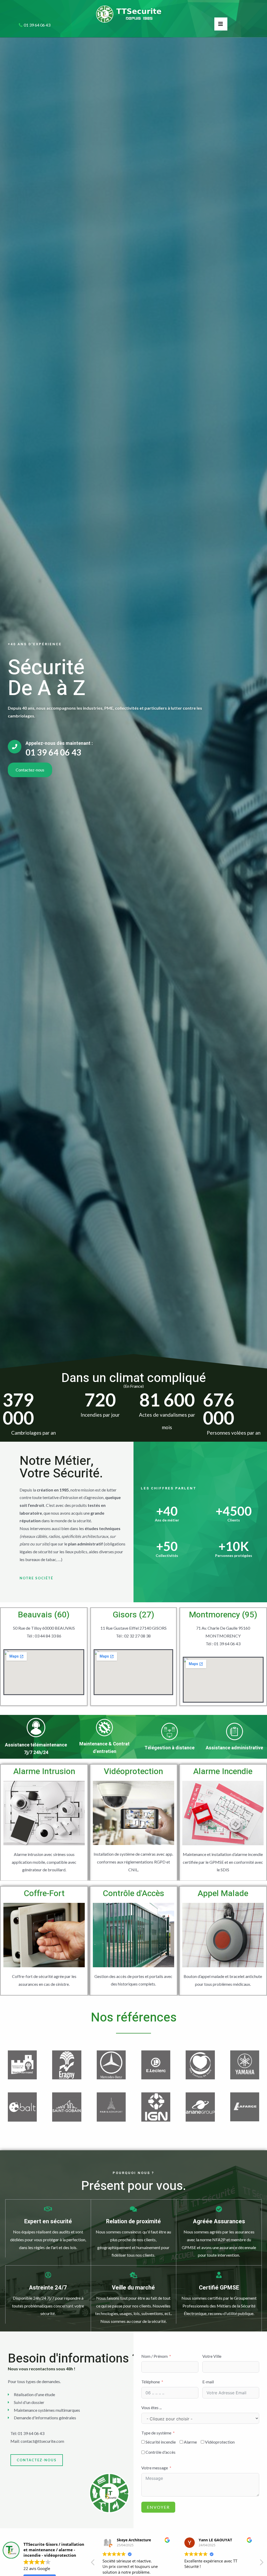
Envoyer (158, 2507)
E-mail (208, 2382)
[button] (261, 2564)
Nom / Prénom (154, 2356)
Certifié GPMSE (219, 2288)
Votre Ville (212, 2356)
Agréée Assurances (219, 2221)
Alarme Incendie (223, 1771)
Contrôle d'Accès (133, 1893)
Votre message (155, 2468)
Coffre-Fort (44, 1893)
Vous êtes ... (151, 2407)
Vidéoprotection (133, 1771)
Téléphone (151, 2382)
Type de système (156, 2433)
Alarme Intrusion (44, 1771)
